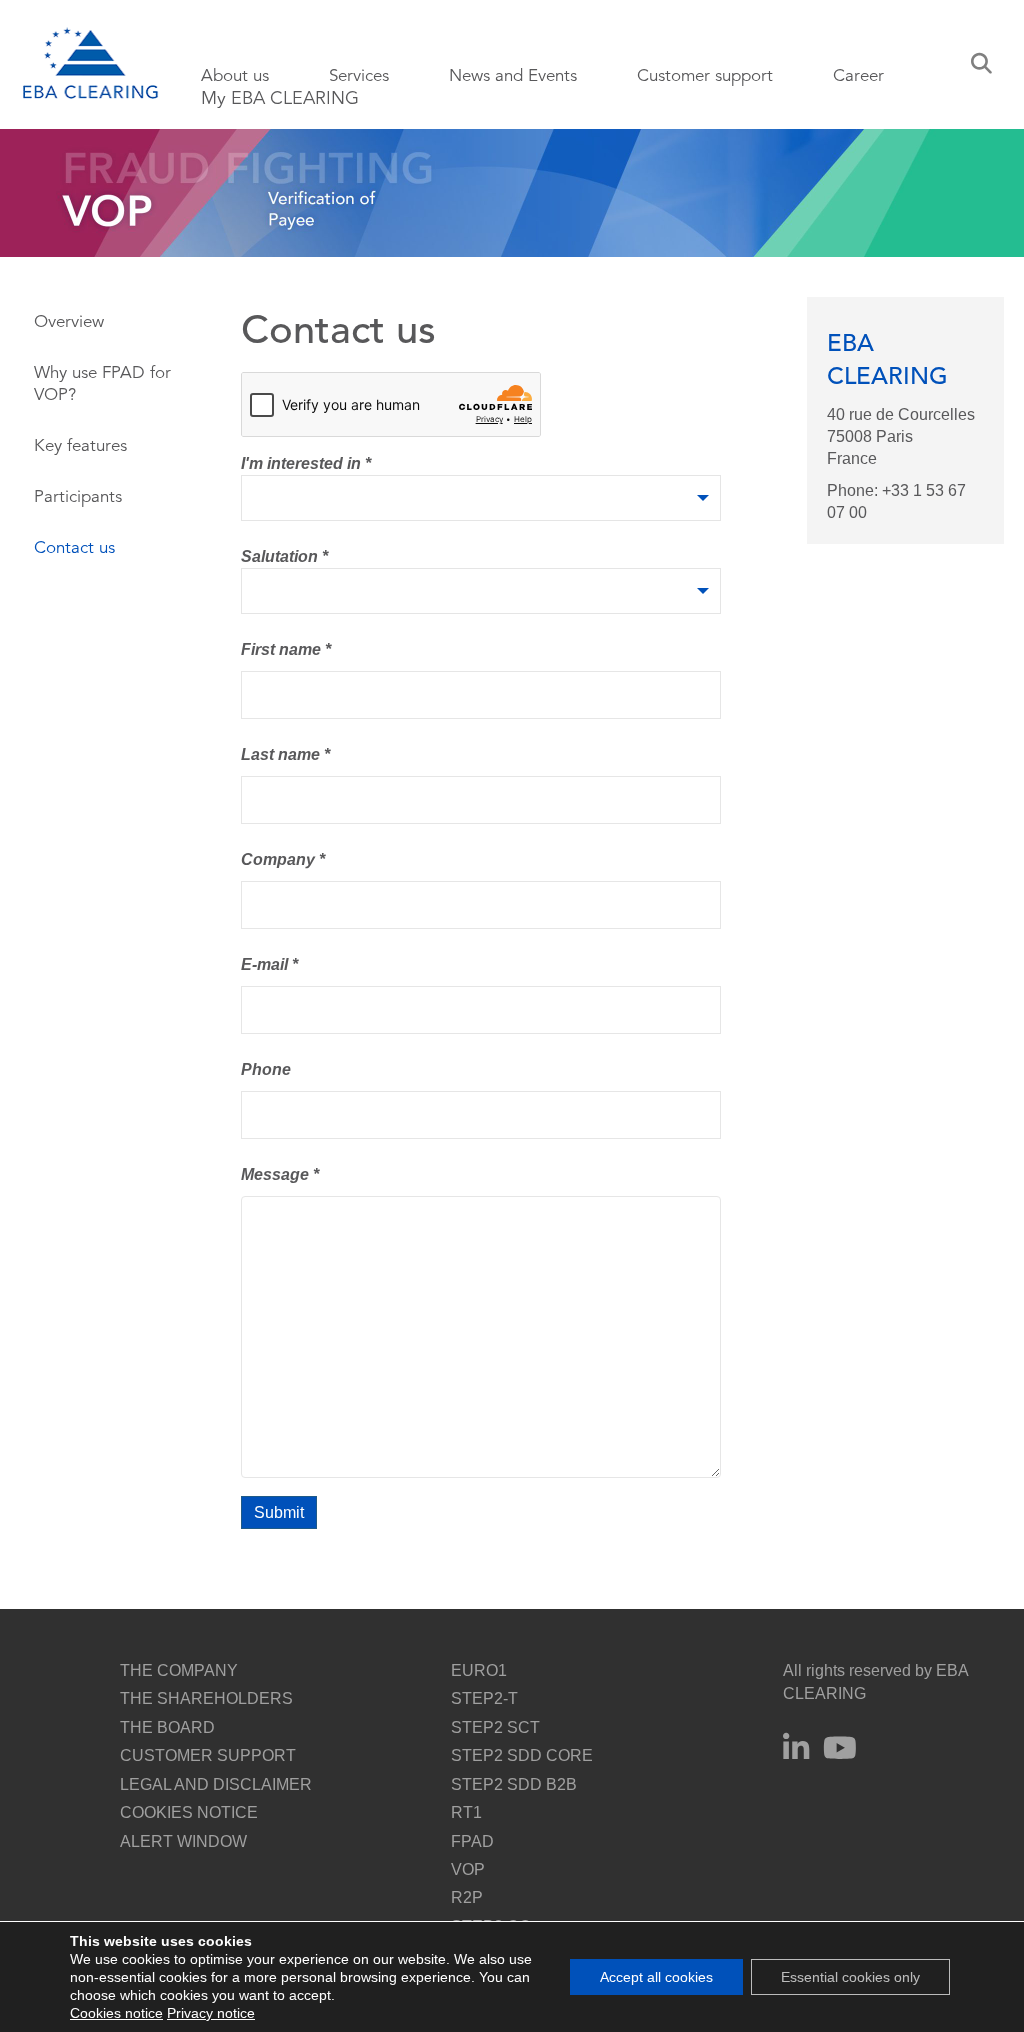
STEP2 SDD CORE (522, 1755)
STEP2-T (484, 1698)
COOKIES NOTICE (189, 1812)
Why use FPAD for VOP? (102, 383)
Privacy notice (211, 2013)
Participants (78, 496)
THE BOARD (167, 1727)
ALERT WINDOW (183, 1841)
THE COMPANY (179, 1670)
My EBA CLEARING (280, 98)
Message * (280, 1174)
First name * (286, 649)
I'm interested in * (306, 463)
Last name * (285, 754)
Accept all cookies (656, 1977)
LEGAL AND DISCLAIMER (216, 1784)
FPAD (472, 1841)
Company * (283, 859)
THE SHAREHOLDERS (206, 1698)
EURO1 (479, 1670)
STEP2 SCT (495, 1727)
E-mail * (269, 964)
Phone (266, 1069)
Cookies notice (116, 2013)
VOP (468, 1869)
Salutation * (284, 556)
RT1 (466, 1812)
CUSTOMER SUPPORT (208, 1755)
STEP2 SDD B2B (514, 1784)
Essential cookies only (850, 1977)
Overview (69, 321)
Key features (80, 445)
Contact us (74, 547)
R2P (467, 1897)
